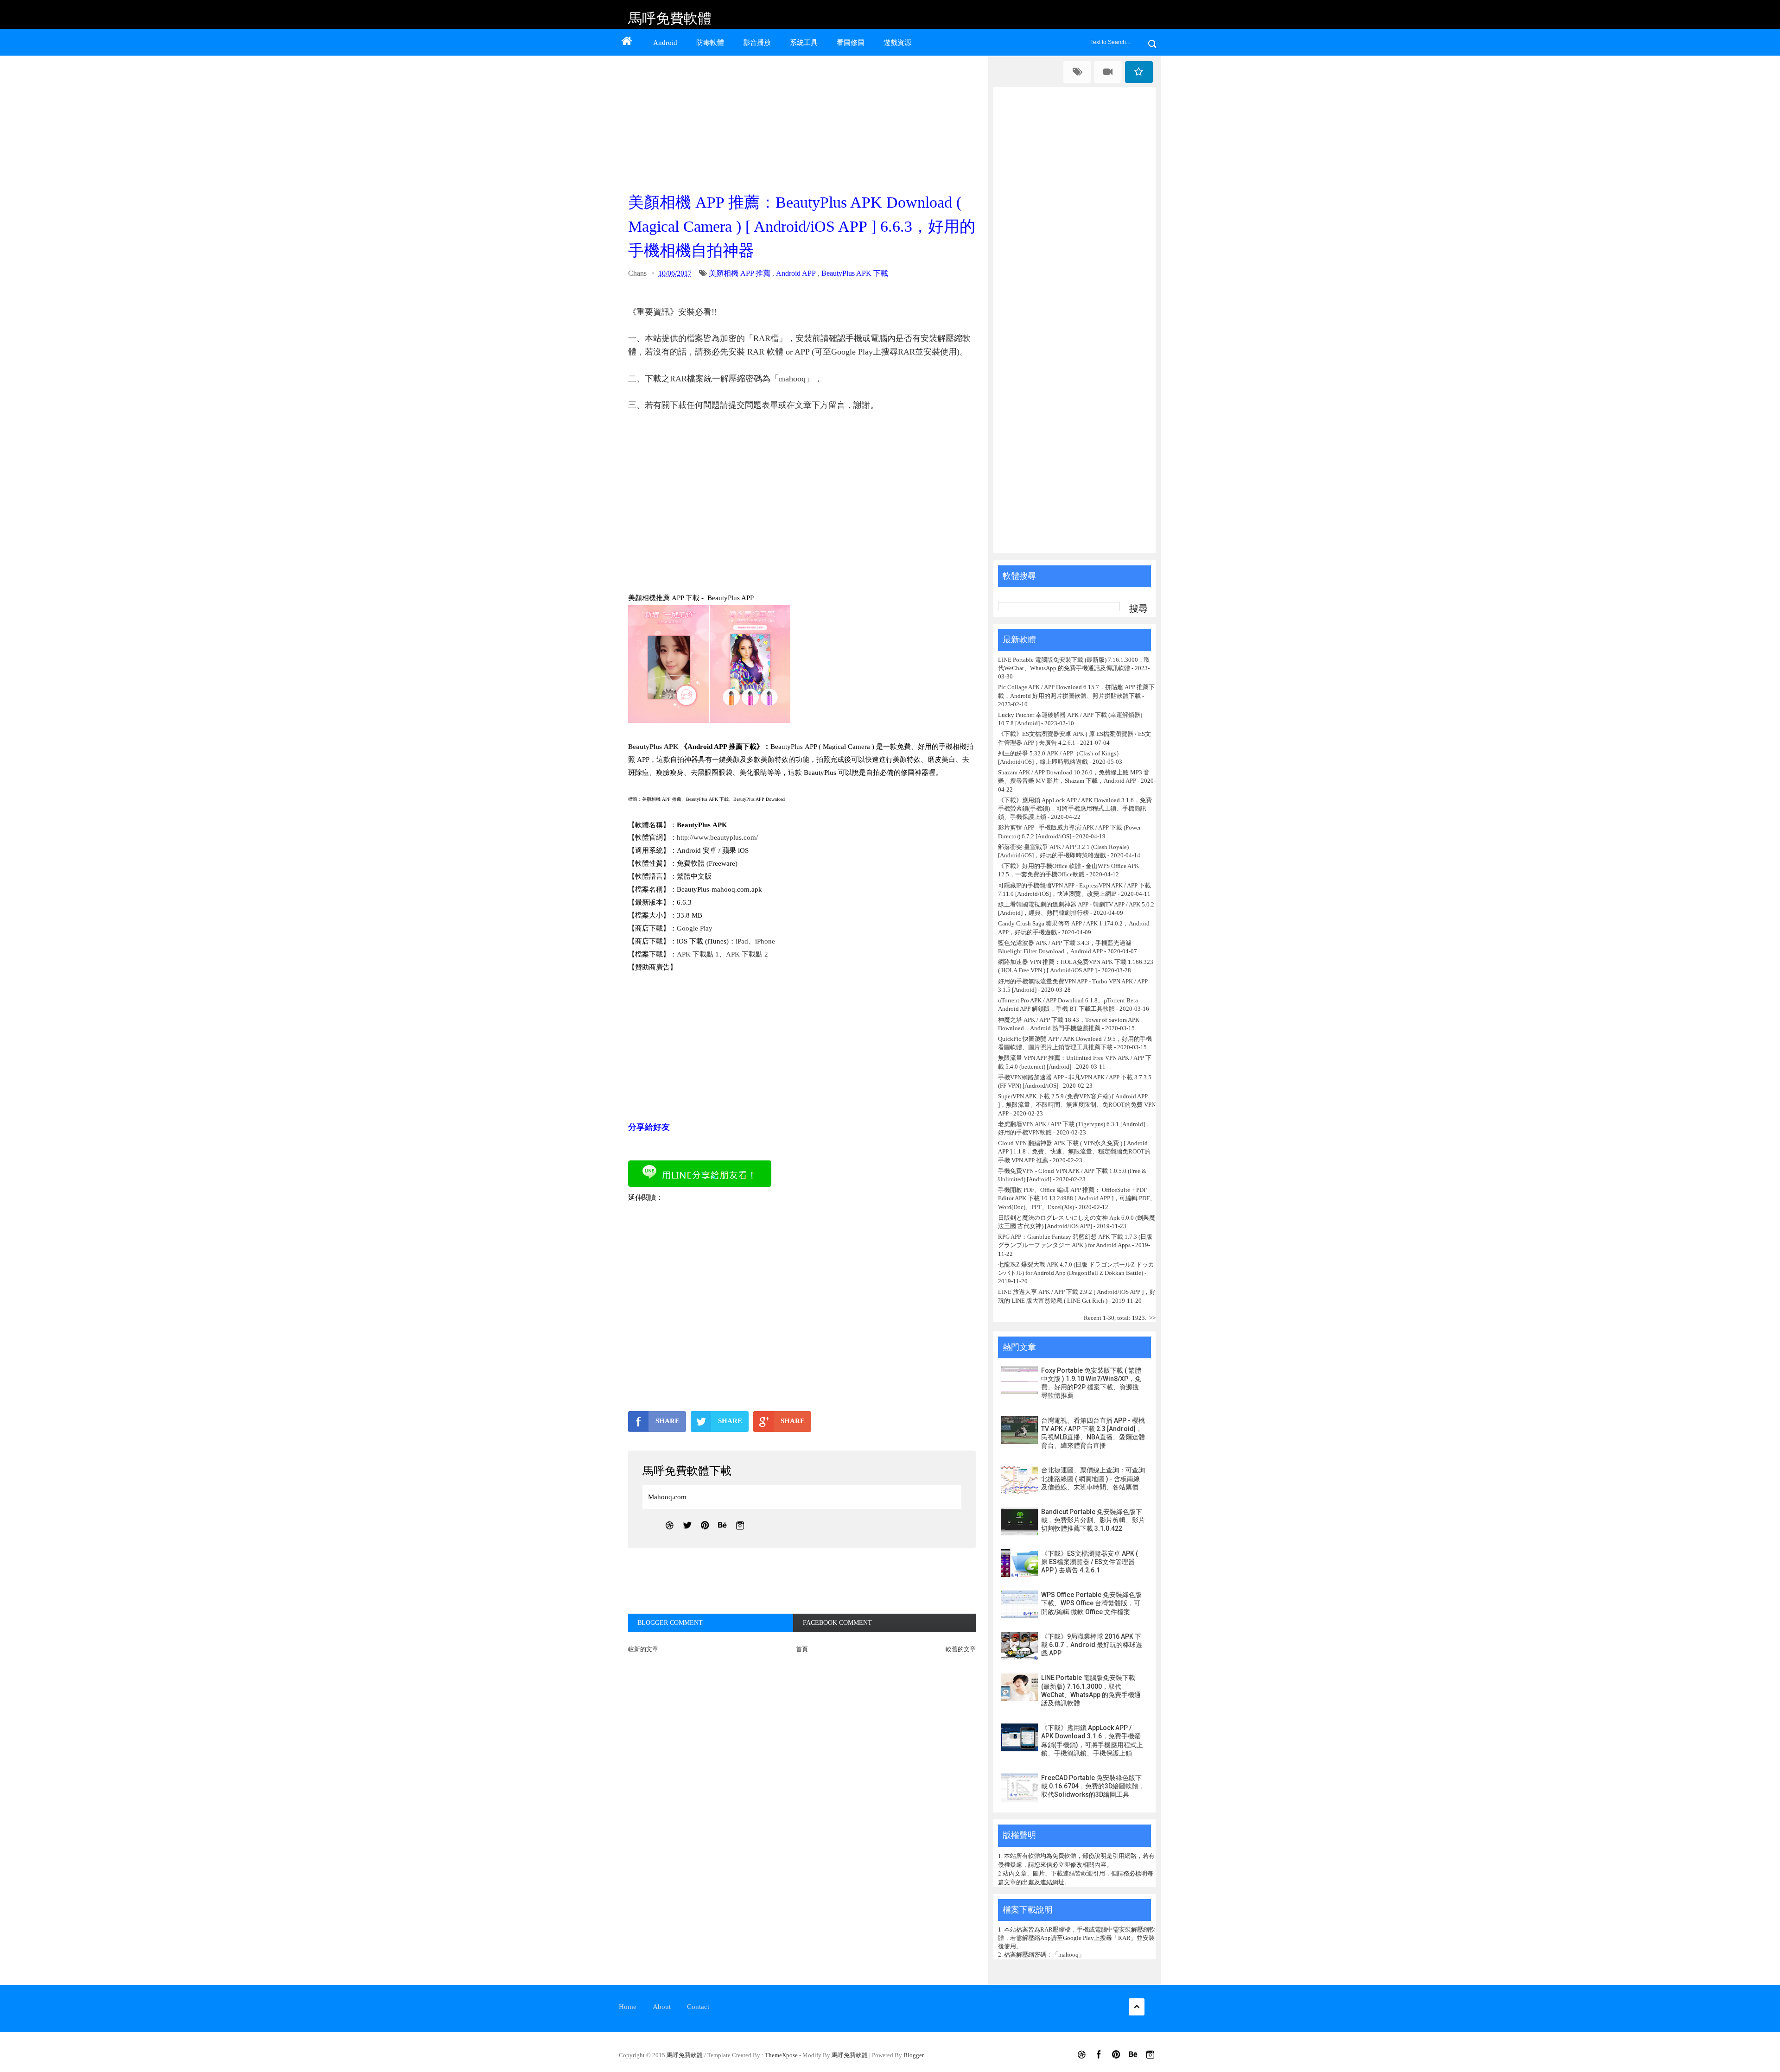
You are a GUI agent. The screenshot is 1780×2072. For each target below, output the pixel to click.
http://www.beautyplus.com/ (717, 837)
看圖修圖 (851, 43)
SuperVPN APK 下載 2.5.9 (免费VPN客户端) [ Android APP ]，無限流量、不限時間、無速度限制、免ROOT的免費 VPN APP (1077, 1105)
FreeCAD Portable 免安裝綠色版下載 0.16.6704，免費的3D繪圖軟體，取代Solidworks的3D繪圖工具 (1093, 1786)
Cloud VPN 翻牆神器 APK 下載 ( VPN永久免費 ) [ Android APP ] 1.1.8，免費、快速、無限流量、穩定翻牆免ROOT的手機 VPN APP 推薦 (1074, 1151)
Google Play (695, 928)
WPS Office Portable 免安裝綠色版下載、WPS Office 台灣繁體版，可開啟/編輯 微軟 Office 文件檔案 (1091, 1603)
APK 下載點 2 (747, 954)
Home (628, 2007)
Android (665, 43)
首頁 (802, 1649)
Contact (698, 2007)
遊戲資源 (897, 43)
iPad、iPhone (755, 941)
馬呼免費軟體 (670, 18)
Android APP (796, 273)
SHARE (667, 1421)
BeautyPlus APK (653, 747)
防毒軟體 (710, 43)
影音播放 (757, 43)
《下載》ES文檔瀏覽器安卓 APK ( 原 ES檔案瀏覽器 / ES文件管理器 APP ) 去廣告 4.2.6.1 (1090, 1562)
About (662, 2007)
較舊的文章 (961, 1649)
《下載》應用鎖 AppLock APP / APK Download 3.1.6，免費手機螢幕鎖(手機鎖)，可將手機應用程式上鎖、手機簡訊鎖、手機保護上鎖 (1075, 808)
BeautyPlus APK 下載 (855, 273)
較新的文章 (643, 1649)
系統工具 (804, 43)
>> (1152, 1318)
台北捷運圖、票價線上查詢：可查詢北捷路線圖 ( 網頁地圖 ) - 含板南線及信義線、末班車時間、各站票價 (1093, 1478)
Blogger (914, 2055)
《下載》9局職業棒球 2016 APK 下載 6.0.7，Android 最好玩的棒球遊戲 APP (1092, 1645)
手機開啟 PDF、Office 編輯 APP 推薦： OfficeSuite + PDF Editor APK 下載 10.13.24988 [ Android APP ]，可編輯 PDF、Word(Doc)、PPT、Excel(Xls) (1077, 1198)
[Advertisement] (804, 121)
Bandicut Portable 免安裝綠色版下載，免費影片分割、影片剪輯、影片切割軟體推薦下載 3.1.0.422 (1093, 1520)
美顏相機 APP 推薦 (740, 273)
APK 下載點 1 (698, 954)
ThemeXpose (781, 2055)
